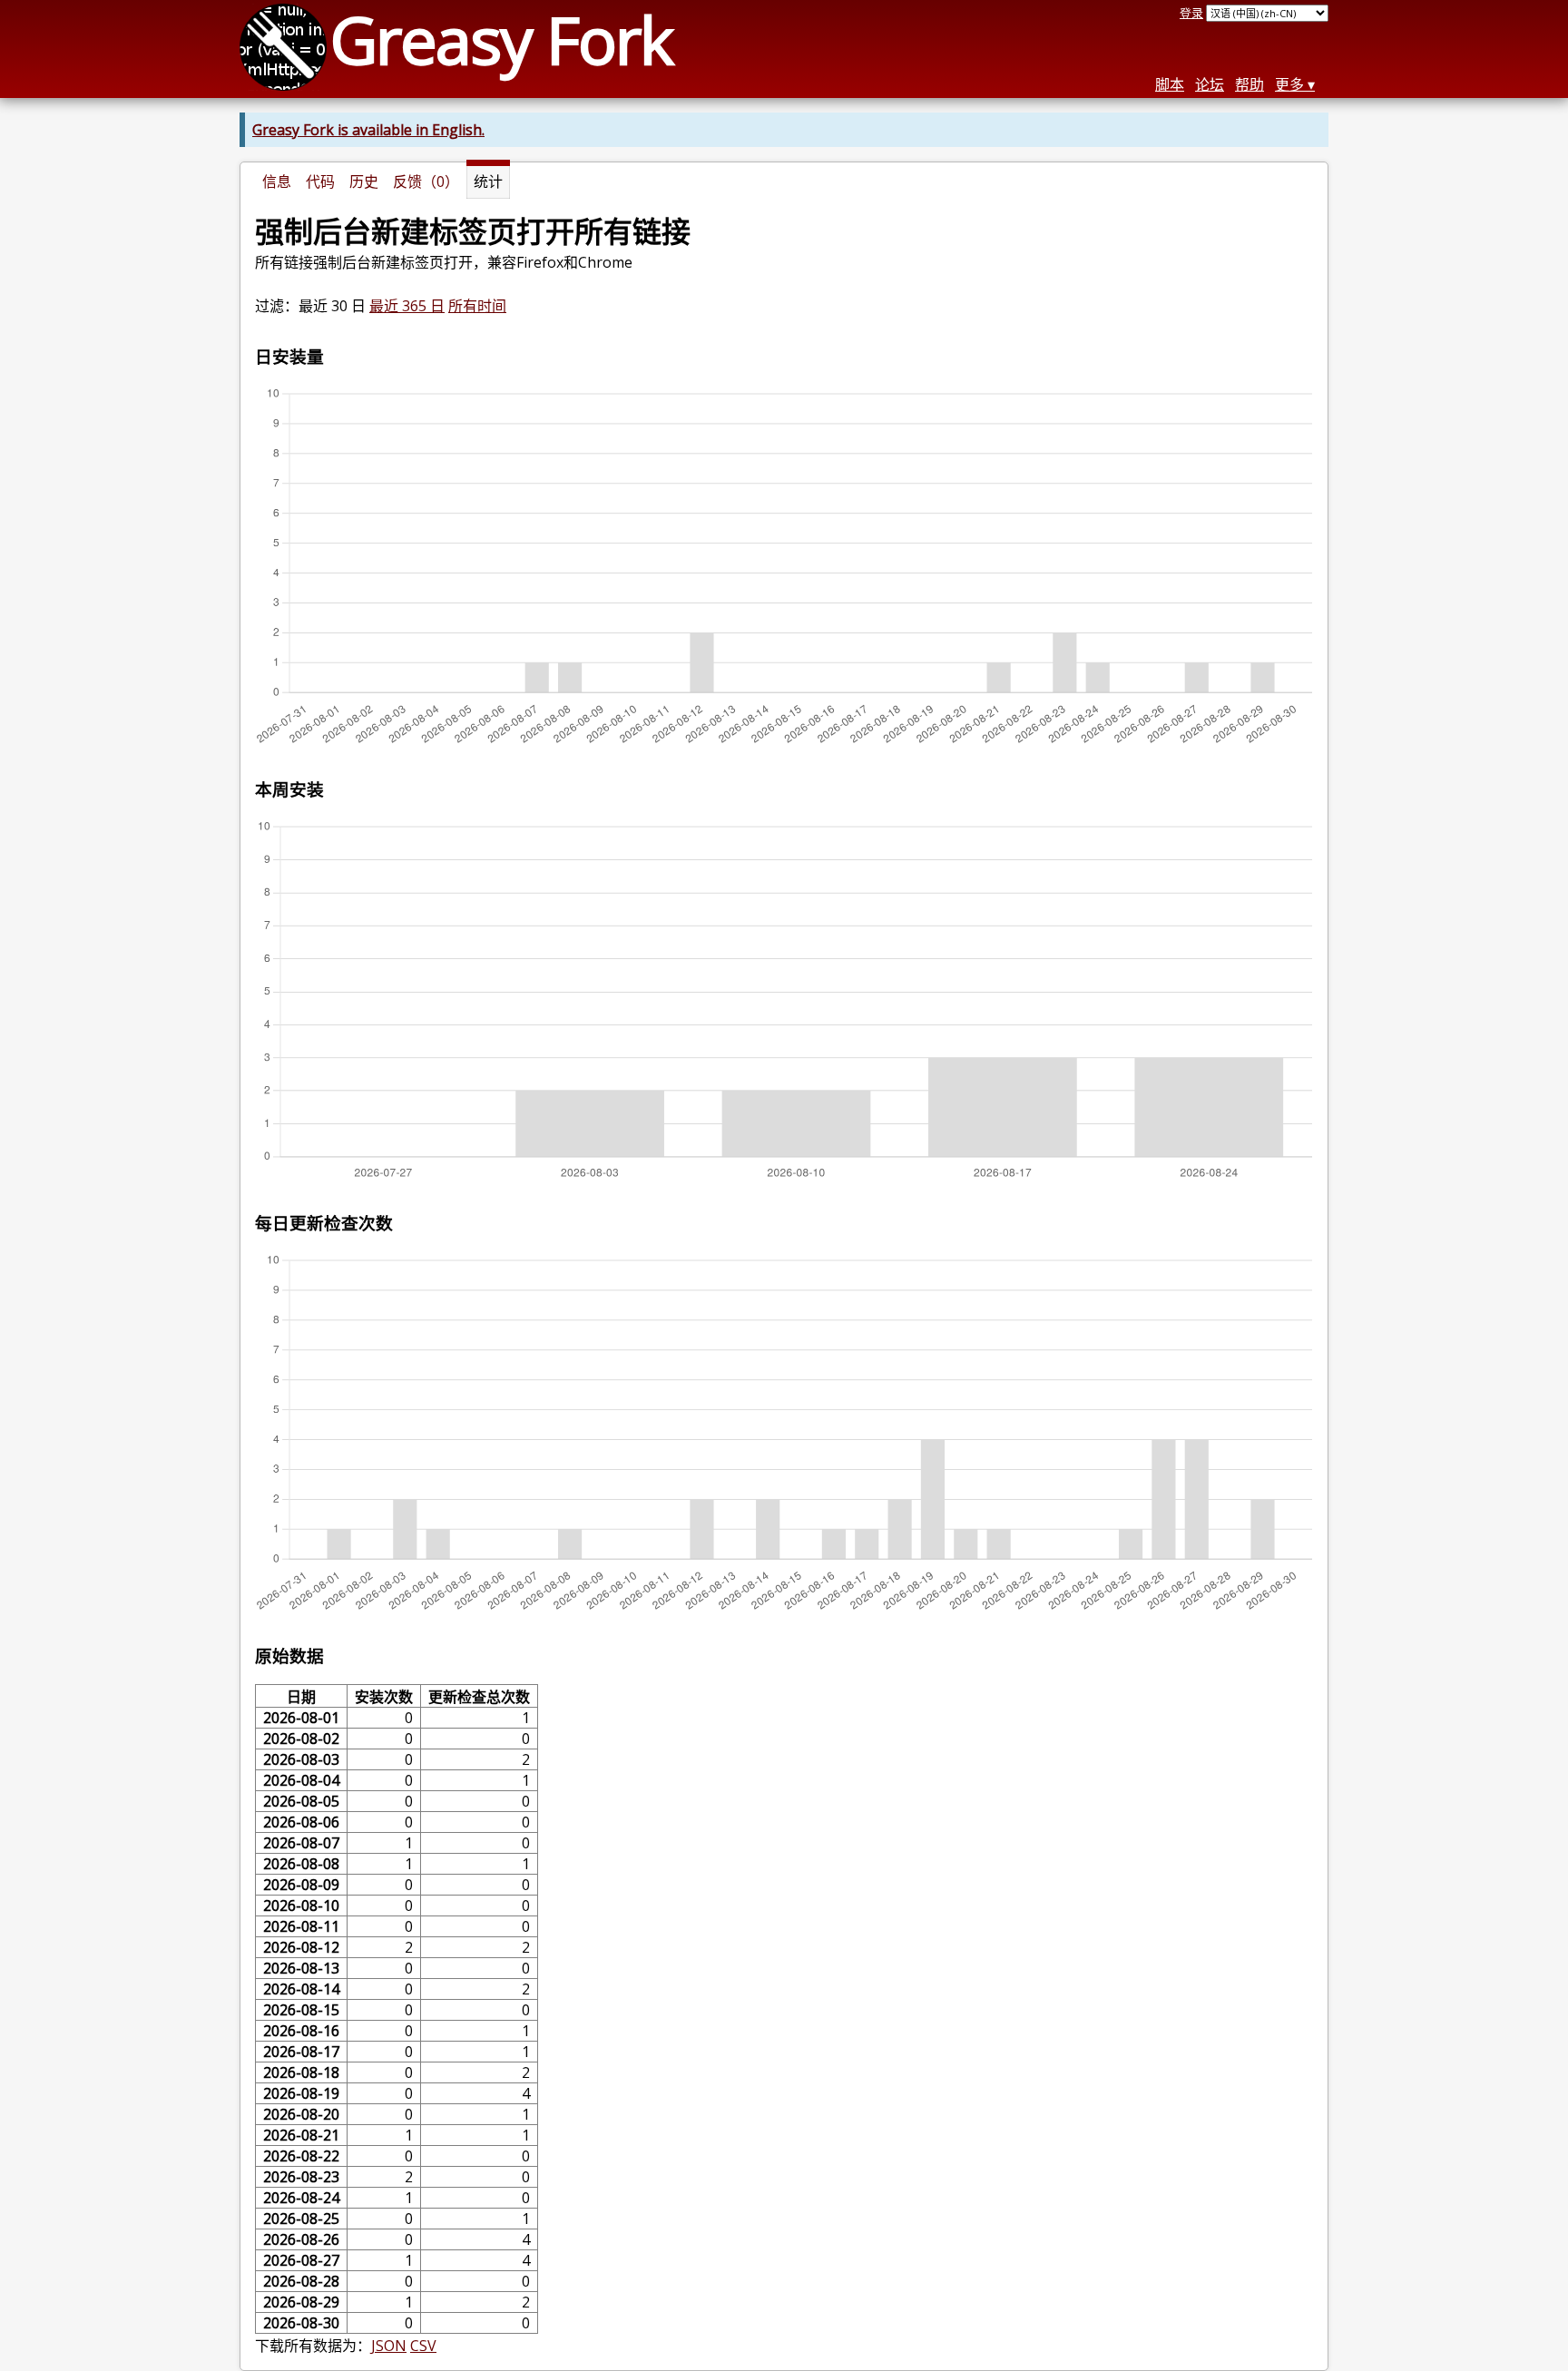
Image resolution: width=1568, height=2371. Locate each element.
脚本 (1170, 84)
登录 (1191, 13)
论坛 (1210, 84)
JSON (389, 2346)
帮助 (1249, 84)
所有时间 (477, 306)
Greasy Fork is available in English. (368, 130)
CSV (423, 2346)
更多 (1289, 84)
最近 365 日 (407, 306)
